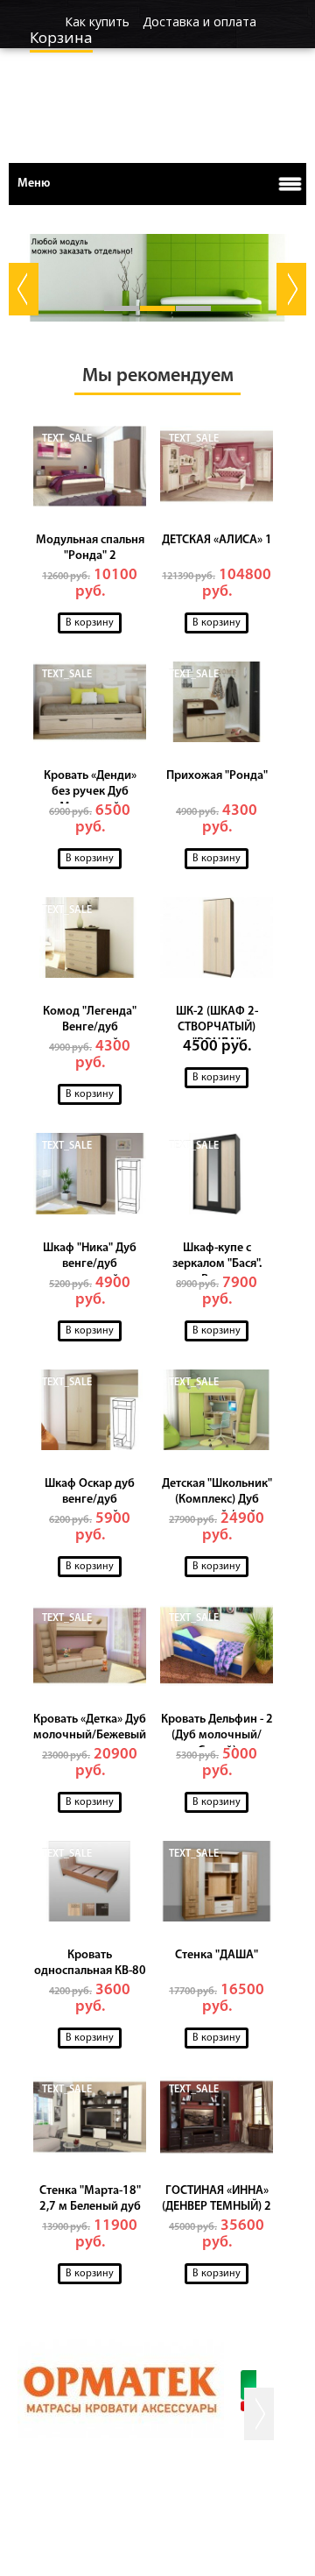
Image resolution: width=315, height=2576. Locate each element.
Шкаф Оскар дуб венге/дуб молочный (90, 1500)
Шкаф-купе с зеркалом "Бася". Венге (217, 1264)
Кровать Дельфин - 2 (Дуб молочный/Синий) (217, 1735)
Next (291, 289)
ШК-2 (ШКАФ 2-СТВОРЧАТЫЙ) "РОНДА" (217, 1027)
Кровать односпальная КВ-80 (90, 1963)
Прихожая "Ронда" (217, 776)
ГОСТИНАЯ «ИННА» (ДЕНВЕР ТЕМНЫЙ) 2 (217, 2199)
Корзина (61, 37)
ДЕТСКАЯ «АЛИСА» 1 (217, 540)
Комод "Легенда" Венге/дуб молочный (90, 1027)
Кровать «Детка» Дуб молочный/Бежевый (90, 1727)
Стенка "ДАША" (217, 1955)
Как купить (97, 21)
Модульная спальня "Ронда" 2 (90, 548)
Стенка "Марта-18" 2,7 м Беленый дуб (90, 2199)
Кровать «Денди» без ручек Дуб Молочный (90, 792)
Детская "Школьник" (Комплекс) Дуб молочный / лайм (217, 1500)
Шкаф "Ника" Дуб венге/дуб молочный (90, 1264)
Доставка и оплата (199, 21)
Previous (24, 289)
